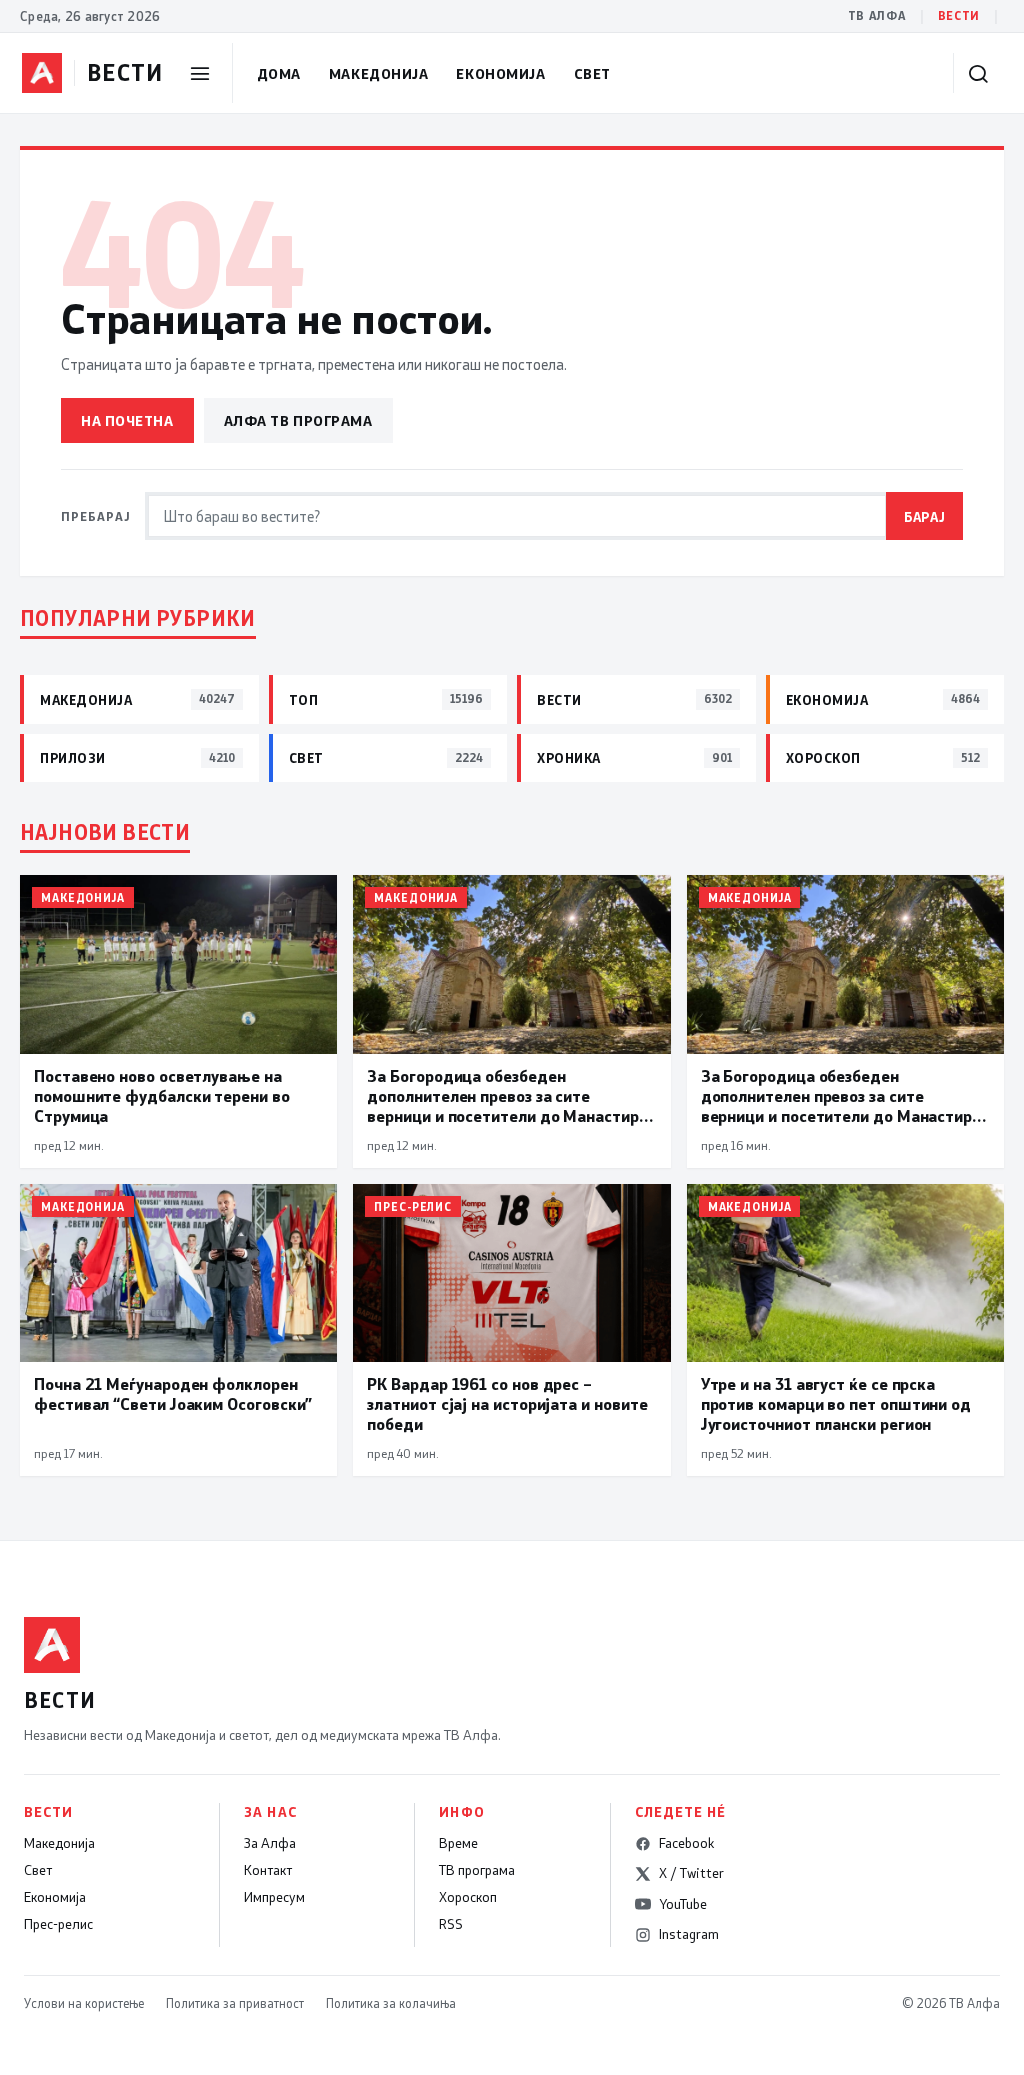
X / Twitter (691, 1873)
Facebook (686, 1843)
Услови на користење (84, 2003)
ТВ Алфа (877, 15)
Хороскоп (468, 1897)
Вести (959, 15)
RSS (451, 1924)
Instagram (689, 1934)
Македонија (379, 73)
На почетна (127, 420)
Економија (500, 73)
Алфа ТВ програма (298, 420)
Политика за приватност (235, 2003)
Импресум (274, 1897)
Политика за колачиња (391, 2003)
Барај (924, 516)
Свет (592, 73)
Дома (279, 73)
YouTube (683, 1904)
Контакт (268, 1870)
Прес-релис (58, 1924)
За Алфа (270, 1843)
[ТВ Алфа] (42, 73)
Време (458, 1843)
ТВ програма (477, 1870)
